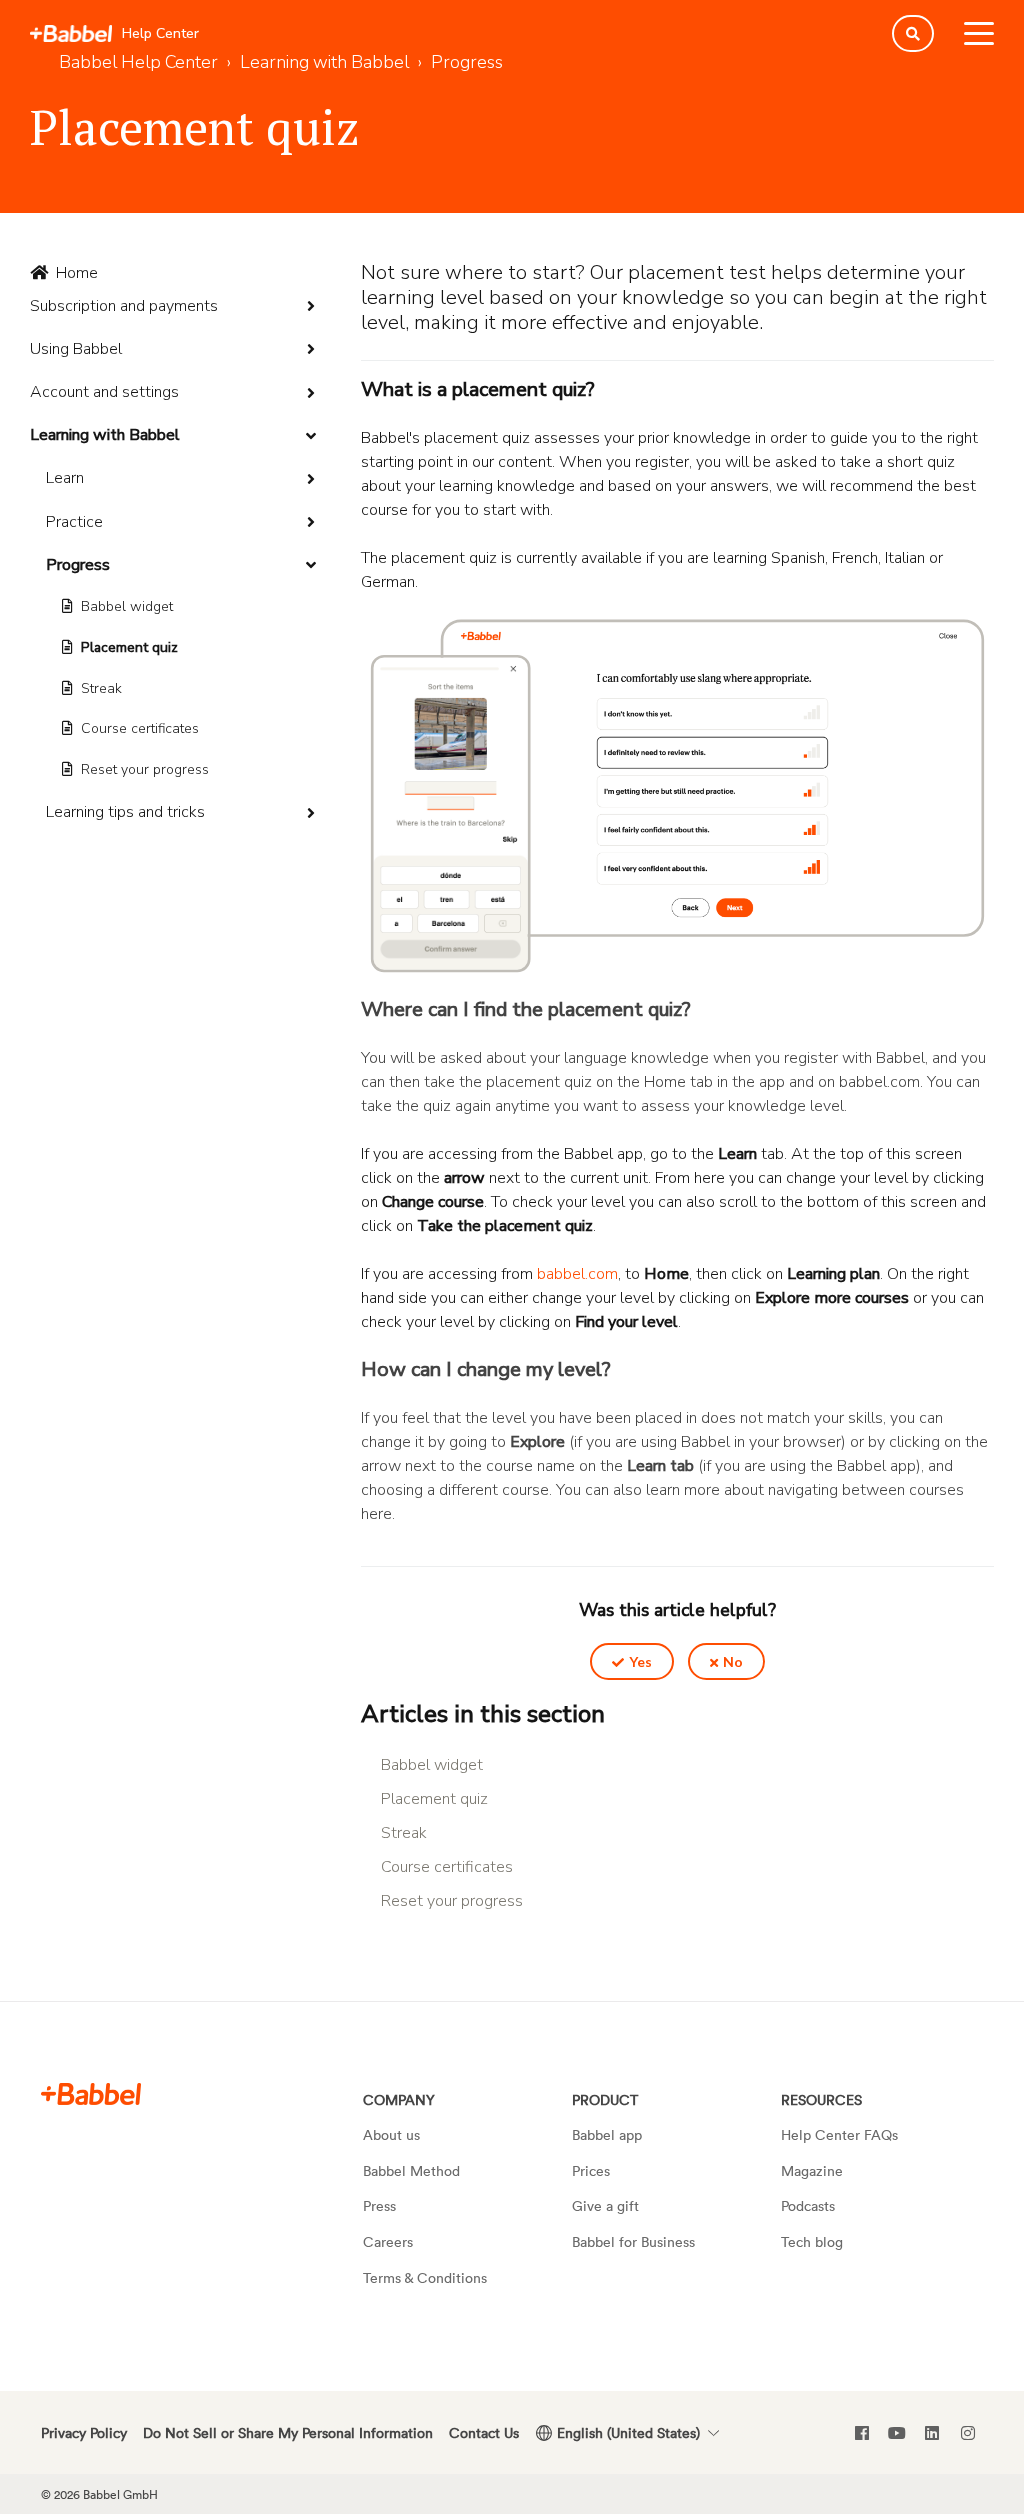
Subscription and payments (124, 306)
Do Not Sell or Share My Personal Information (288, 2432)
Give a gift (605, 2205)
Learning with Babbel (105, 435)
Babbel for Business (633, 2241)
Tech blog (812, 2241)
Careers (388, 2241)
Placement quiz (129, 647)
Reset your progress (145, 769)
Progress (78, 565)
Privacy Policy (84, 2432)
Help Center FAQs (839, 2134)
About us (391, 2134)
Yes (640, 1661)
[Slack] (91, 2093)
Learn (65, 478)
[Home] (71, 34)
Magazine (812, 2170)
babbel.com (577, 1274)
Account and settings (104, 392)
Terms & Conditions (425, 2277)
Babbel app (607, 2134)
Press (379, 2205)
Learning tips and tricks (125, 812)
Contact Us (484, 2432)
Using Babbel (76, 349)
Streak (101, 688)
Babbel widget (127, 606)
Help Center (160, 33)
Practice (74, 522)
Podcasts (808, 2205)
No (733, 1661)
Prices (591, 2170)
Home (77, 273)
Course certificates (140, 728)
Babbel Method (411, 2170)
